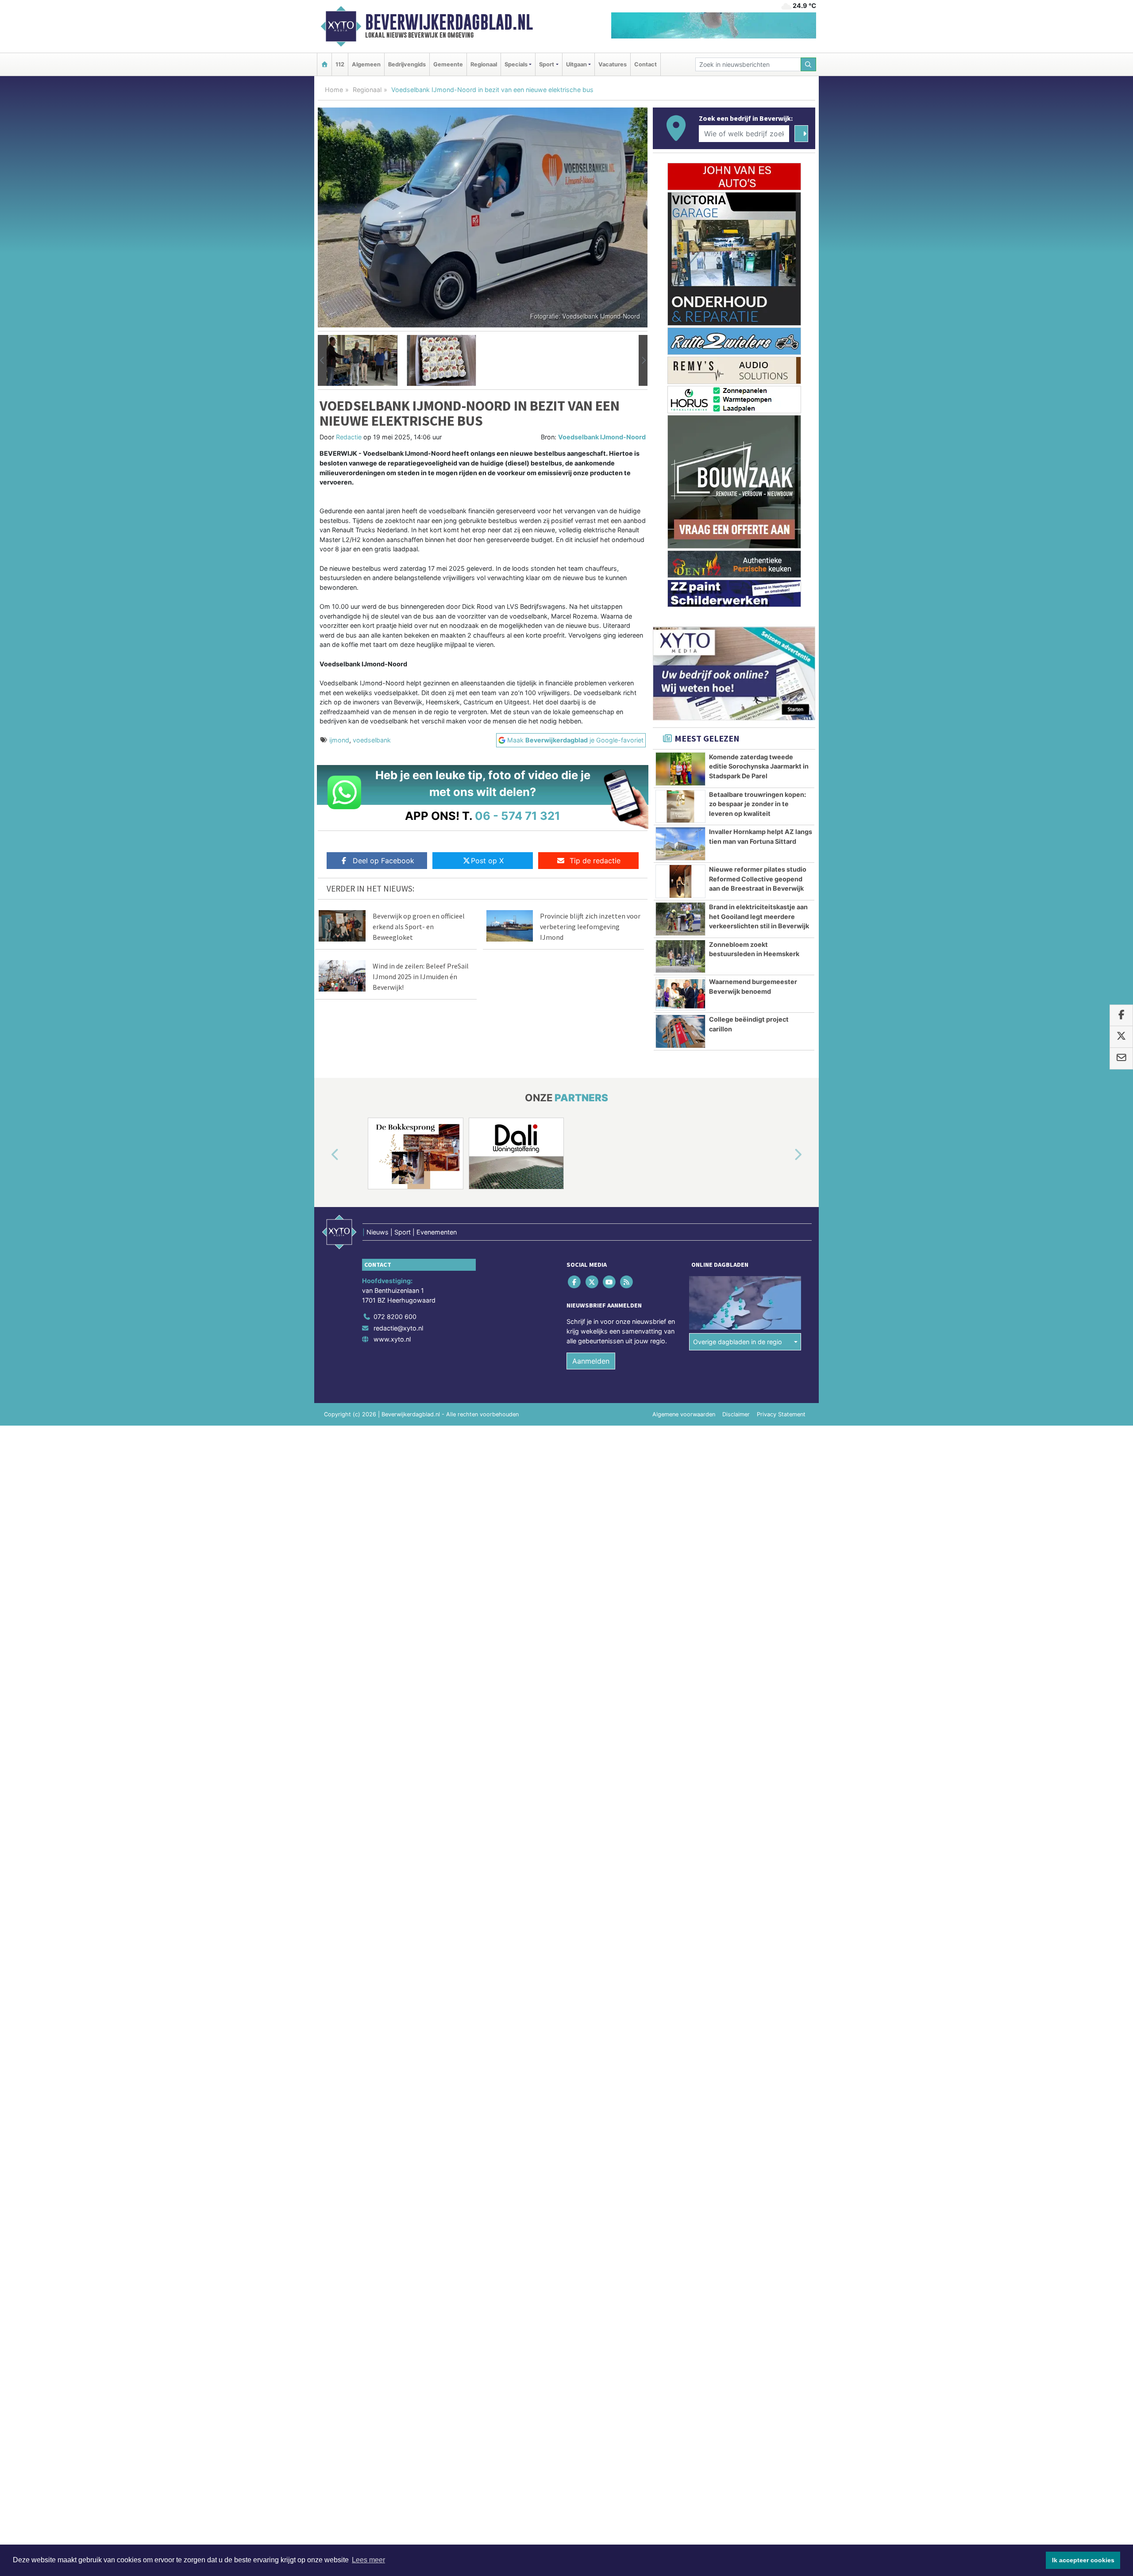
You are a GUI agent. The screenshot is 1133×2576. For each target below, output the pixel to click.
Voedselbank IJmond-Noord (602, 437)
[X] (592, 1282)
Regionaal (484, 64)
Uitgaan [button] (576, 64)
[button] (322, 361)
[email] (1121, 1058)
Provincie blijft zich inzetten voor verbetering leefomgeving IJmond (590, 927)
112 (340, 64)
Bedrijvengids (407, 64)
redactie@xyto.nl (398, 1328)
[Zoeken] (809, 64)
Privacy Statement (781, 1414)
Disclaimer (736, 1414)
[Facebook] (575, 1282)
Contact (646, 64)
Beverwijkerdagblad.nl (449, 22)
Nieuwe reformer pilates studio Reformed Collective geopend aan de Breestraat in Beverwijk (758, 879)
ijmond (339, 740)
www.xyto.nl (392, 1339)
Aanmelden (591, 1361)
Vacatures (613, 64)
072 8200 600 (395, 1317)
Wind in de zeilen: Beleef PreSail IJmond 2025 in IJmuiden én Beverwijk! (421, 977)
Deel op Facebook (383, 861)
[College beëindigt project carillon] (680, 1031)
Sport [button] (547, 64)
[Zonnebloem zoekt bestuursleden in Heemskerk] (680, 957)
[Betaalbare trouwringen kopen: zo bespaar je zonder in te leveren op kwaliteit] (680, 807)
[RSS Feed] (627, 1282)
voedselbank (372, 740)
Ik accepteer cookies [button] (1083, 2560)
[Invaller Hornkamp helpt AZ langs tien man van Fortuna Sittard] (680, 844)
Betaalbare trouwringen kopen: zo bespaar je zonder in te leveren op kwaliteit (757, 804)
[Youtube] (610, 1282)
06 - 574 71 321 (518, 816)
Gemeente (448, 64)
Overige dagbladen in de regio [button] (738, 1342)
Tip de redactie (595, 861)
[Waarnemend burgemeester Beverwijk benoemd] (680, 994)
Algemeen (366, 64)
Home (334, 90)
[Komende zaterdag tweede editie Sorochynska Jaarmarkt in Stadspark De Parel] (680, 769)
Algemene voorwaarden (684, 1414)
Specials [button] (516, 64)
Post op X (487, 861)
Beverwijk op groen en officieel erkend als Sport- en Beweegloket (419, 927)
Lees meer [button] (368, 2560)
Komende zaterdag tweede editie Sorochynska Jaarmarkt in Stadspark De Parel (759, 766)
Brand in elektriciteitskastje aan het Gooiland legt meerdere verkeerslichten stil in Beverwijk (759, 916)
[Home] (324, 64)
